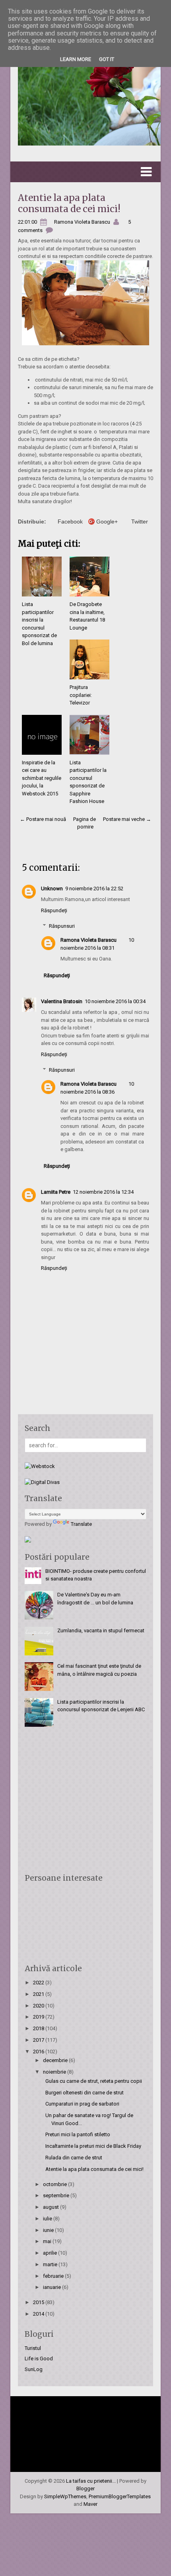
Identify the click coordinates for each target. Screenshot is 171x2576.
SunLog (34, 2369)
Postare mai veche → (127, 819)
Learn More (76, 59)
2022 (39, 1983)
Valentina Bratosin (62, 1001)
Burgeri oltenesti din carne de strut (85, 2093)
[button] (85, 172)
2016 (39, 2052)
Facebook (70, 521)
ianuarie (52, 2287)
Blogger (85, 2488)
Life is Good (39, 2359)
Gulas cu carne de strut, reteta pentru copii (94, 2081)
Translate (81, 1524)
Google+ (107, 521)
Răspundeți (54, 910)
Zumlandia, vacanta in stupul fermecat (101, 1630)
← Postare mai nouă (43, 819)
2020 (39, 2006)
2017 (39, 2040)
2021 (39, 1994)
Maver (90, 2504)
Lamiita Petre (56, 1192)
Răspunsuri (62, 926)
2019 (39, 2017)
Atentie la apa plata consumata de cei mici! (69, 203)
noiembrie (55, 2072)
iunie (49, 2230)
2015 (39, 2302)
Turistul (33, 2348)
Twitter (140, 521)
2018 (39, 2028)
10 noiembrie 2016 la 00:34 (115, 1001)
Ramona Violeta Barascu (88, 940)
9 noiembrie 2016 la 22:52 (94, 889)
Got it (107, 59)
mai (48, 2241)
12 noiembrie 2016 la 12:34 (103, 1192)
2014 (39, 2314)
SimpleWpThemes (65, 2496)
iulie (48, 2219)
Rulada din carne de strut (74, 2158)
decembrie (56, 2060)
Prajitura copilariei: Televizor (81, 695)
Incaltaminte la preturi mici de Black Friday (93, 2146)
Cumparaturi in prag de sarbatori (82, 2104)
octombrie (55, 2184)
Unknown (52, 889)
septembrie (57, 2195)
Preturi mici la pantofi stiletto (78, 2134)
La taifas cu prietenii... (91, 2481)
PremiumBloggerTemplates (120, 2496)
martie (51, 2264)
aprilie (51, 2253)
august (51, 2207)
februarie (54, 2276)
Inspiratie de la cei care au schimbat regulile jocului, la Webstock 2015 (42, 778)
